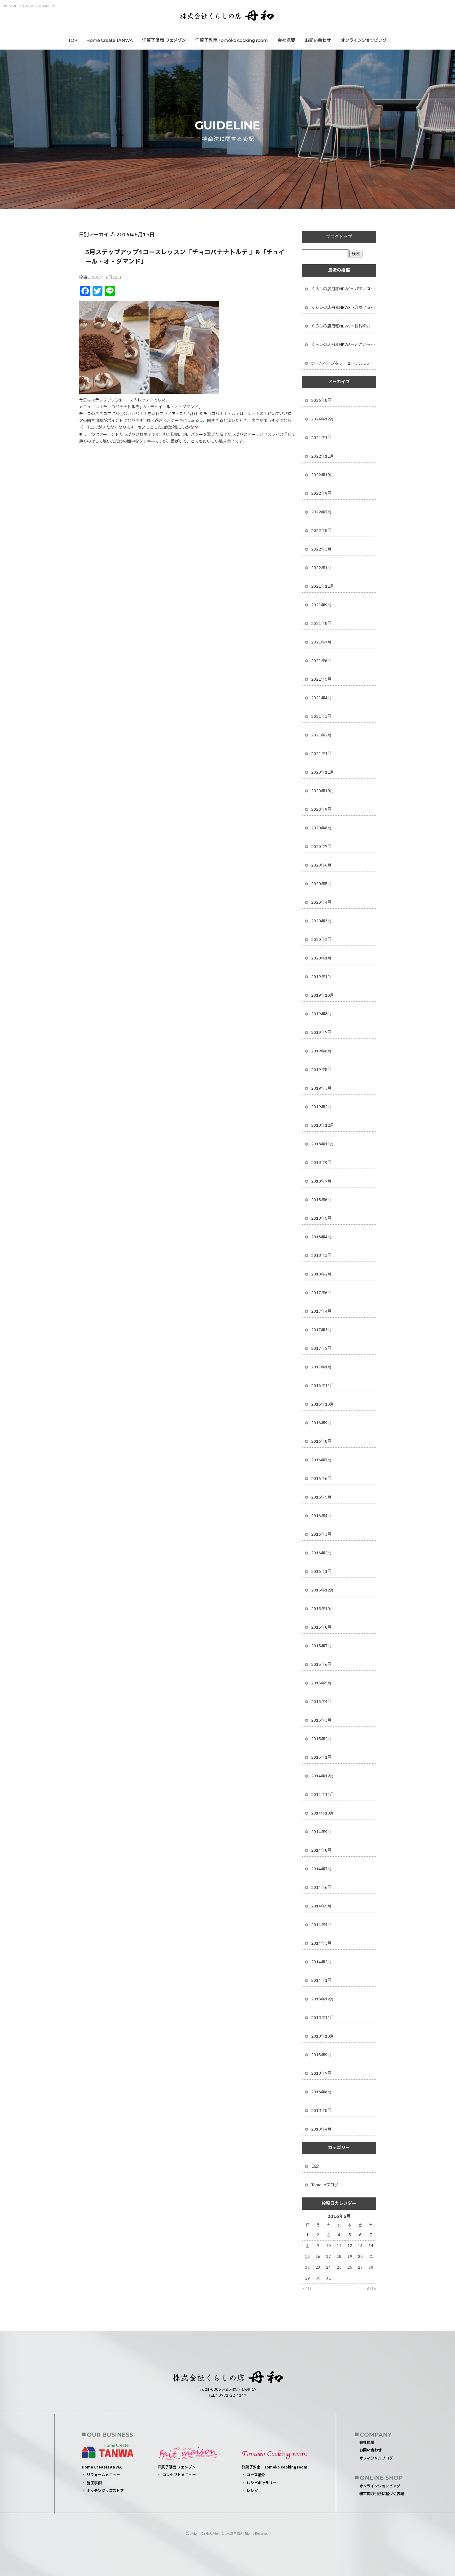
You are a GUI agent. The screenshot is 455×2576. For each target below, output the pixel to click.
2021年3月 (321, 717)
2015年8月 (321, 1627)
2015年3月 (321, 1720)
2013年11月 (323, 2018)
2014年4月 (321, 1925)
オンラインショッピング (364, 40)
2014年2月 (321, 1962)
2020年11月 (323, 772)
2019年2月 (321, 1107)
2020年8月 (321, 828)
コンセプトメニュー (179, 2475)
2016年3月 (321, 1534)
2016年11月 (323, 1386)
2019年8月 (321, 1014)
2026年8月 (321, 401)
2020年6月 (321, 865)
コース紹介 (256, 2475)
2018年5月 (321, 1218)
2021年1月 (321, 754)
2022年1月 (321, 568)
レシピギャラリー (262, 2483)
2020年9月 (321, 810)
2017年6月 (321, 1293)
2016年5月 (321, 1497)
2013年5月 (321, 2111)
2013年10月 (323, 2036)
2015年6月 (321, 1665)
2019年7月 (321, 1033)
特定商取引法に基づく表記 (382, 2494)
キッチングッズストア (105, 2491)
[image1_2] (114, 390)
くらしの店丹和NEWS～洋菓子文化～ (344, 308)
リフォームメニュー (103, 2475)
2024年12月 (323, 419)
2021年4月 (321, 698)
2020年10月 (323, 791)
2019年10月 (323, 995)
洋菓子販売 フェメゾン (164, 40)
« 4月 (307, 2289)
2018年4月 (321, 1237)
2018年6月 (321, 1200)
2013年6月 (321, 2092)
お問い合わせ (318, 40)
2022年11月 (323, 456)
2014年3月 (321, 1943)
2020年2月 (321, 940)
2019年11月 (323, 977)
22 (307, 2267)
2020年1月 (321, 958)
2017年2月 (321, 1349)
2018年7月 (321, 1181)
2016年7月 (321, 1460)
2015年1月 (321, 1758)
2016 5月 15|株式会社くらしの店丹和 (29, 6)
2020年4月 (321, 902)
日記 (315, 2166)
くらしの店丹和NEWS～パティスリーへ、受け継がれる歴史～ (344, 289)
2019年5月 (321, 1070)
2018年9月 (321, 1163)
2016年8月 (321, 1442)
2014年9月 (321, 1832)
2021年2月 (321, 735)
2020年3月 (321, 921)
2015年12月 (323, 1590)
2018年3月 (321, 1256)
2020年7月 (321, 847)
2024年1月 (321, 438)
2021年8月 (321, 624)
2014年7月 (321, 1869)
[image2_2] (184, 390)
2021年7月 (321, 642)
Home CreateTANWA (110, 40)
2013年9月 (321, 2055)
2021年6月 (321, 661)
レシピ (252, 2491)
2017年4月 (321, 1311)
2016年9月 (321, 1423)
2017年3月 (321, 1330)
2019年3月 (321, 1088)
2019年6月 (321, 1051)
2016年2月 (321, 1553)
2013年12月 (323, 1999)
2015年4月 (321, 1702)
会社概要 (286, 40)
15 (307, 2257)
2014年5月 (321, 1906)
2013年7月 (321, 2074)
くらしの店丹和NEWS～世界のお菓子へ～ (344, 326)
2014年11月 (323, 1795)
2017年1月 (321, 1367)
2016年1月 (321, 1572)
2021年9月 (321, 605)
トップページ (73, 40)
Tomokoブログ (325, 2185)
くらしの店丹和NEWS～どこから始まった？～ (344, 345)
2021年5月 (321, 679)
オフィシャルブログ (376, 2458)
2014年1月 (321, 1981)
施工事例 (94, 2483)
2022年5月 (321, 531)
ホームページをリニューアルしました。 (344, 363)
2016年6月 (321, 1479)
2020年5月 (321, 884)
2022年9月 (321, 494)
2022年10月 (323, 475)
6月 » (372, 2289)
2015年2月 (321, 1739)
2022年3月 (321, 549)
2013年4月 (321, 2129)
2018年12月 (323, 1126)
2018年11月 (323, 1144)
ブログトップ (339, 237)
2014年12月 (323, 1776)
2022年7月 (321, 512)
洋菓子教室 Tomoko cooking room (231, 40)
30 (318, 2278)
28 (371, 2267)
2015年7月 (321, 1646)
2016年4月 (321, 1516)
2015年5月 (321, 1683)
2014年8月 (321, 1850)
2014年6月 (321, 1888)
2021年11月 (323, 586)
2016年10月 (323, 1404)
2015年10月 (323, 1609)
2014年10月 (323, 1813)
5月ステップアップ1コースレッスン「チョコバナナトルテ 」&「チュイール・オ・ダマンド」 (185, 257)
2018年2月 (321, 1274)
